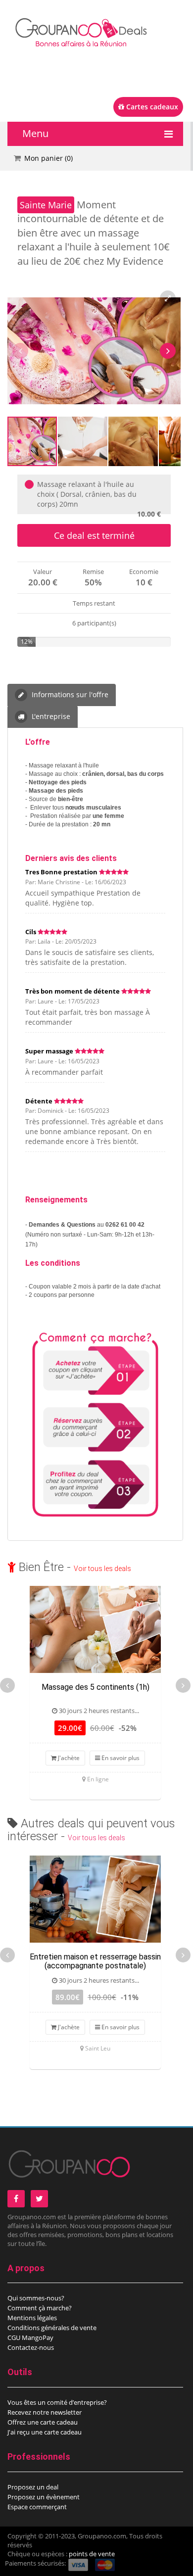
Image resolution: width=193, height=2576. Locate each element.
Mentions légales (32, 2318)
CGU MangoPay (30, 2337)
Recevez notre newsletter (45, 2412)
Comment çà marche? (40, 2308)
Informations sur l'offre (69, 694)
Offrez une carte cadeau (43, 2422)
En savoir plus (120, 1758)
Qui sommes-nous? (36, 2298)
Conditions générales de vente (52, 2328)
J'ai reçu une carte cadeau (45, 2432)
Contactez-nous (31, 2347)
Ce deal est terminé (94, 535)
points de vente (92, 2554)
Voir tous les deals (102, 1569)
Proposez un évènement (44, 2497)
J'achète (68, 1758)
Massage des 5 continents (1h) (96, 1687)
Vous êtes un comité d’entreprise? (57, 2402)
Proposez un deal (33, 2487)
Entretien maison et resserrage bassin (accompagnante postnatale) (95, 1961)
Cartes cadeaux (151, 107)
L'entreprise (50, 716)
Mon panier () (48, 158)
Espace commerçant (37, 2507)
